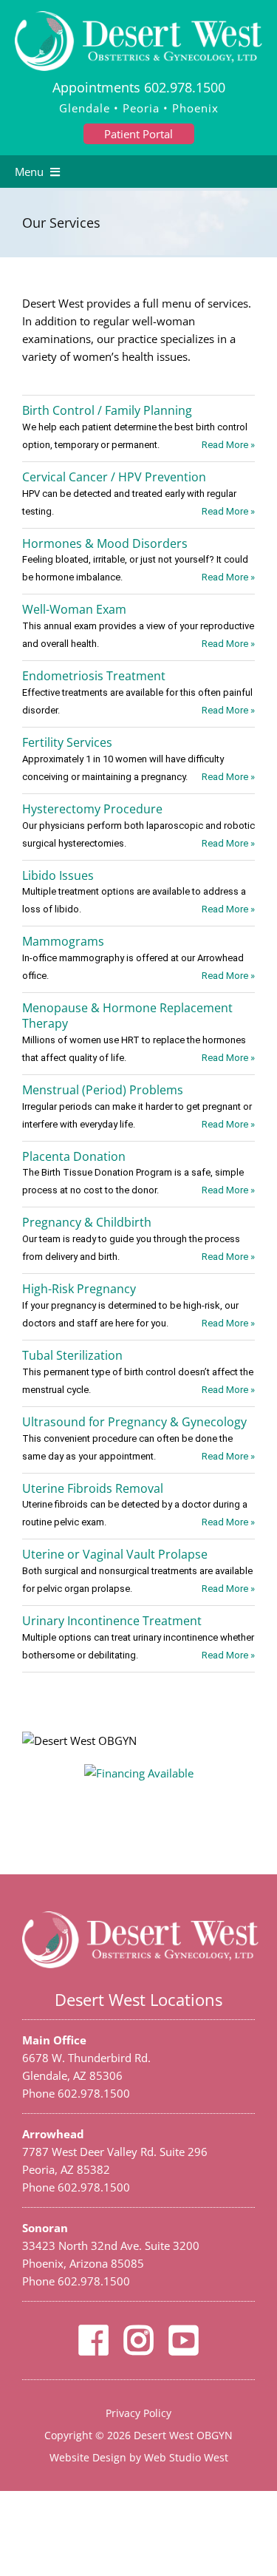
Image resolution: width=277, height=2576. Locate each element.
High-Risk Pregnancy (79, 1289)
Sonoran (45, 2228)
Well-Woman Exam (74, 609)
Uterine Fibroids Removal (93, 1488)
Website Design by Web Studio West (139, 2457)
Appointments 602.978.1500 (139, 87)
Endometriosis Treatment (94, 676)
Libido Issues (58, 875)
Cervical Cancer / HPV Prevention (114, 477)
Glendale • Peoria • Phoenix (139, 108)
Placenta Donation (74, 1156)
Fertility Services (67, 742)
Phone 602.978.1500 (76, 2093)
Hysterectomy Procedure (92, 809)
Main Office (54, 2040)
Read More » (228, 445)
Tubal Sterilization (72, 1355)
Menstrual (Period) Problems (103, 1090)
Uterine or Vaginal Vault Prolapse (115, 1554)
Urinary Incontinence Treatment (112, 1621)
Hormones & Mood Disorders (105, 543)
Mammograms (63, 941)
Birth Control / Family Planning (107, 410)
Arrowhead (53, 2134)
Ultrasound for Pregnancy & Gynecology (134, 1422)
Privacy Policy (138, 2413)
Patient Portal (138, 134)
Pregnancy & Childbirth (87, 1222)
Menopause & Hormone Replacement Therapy (127, 1016)
